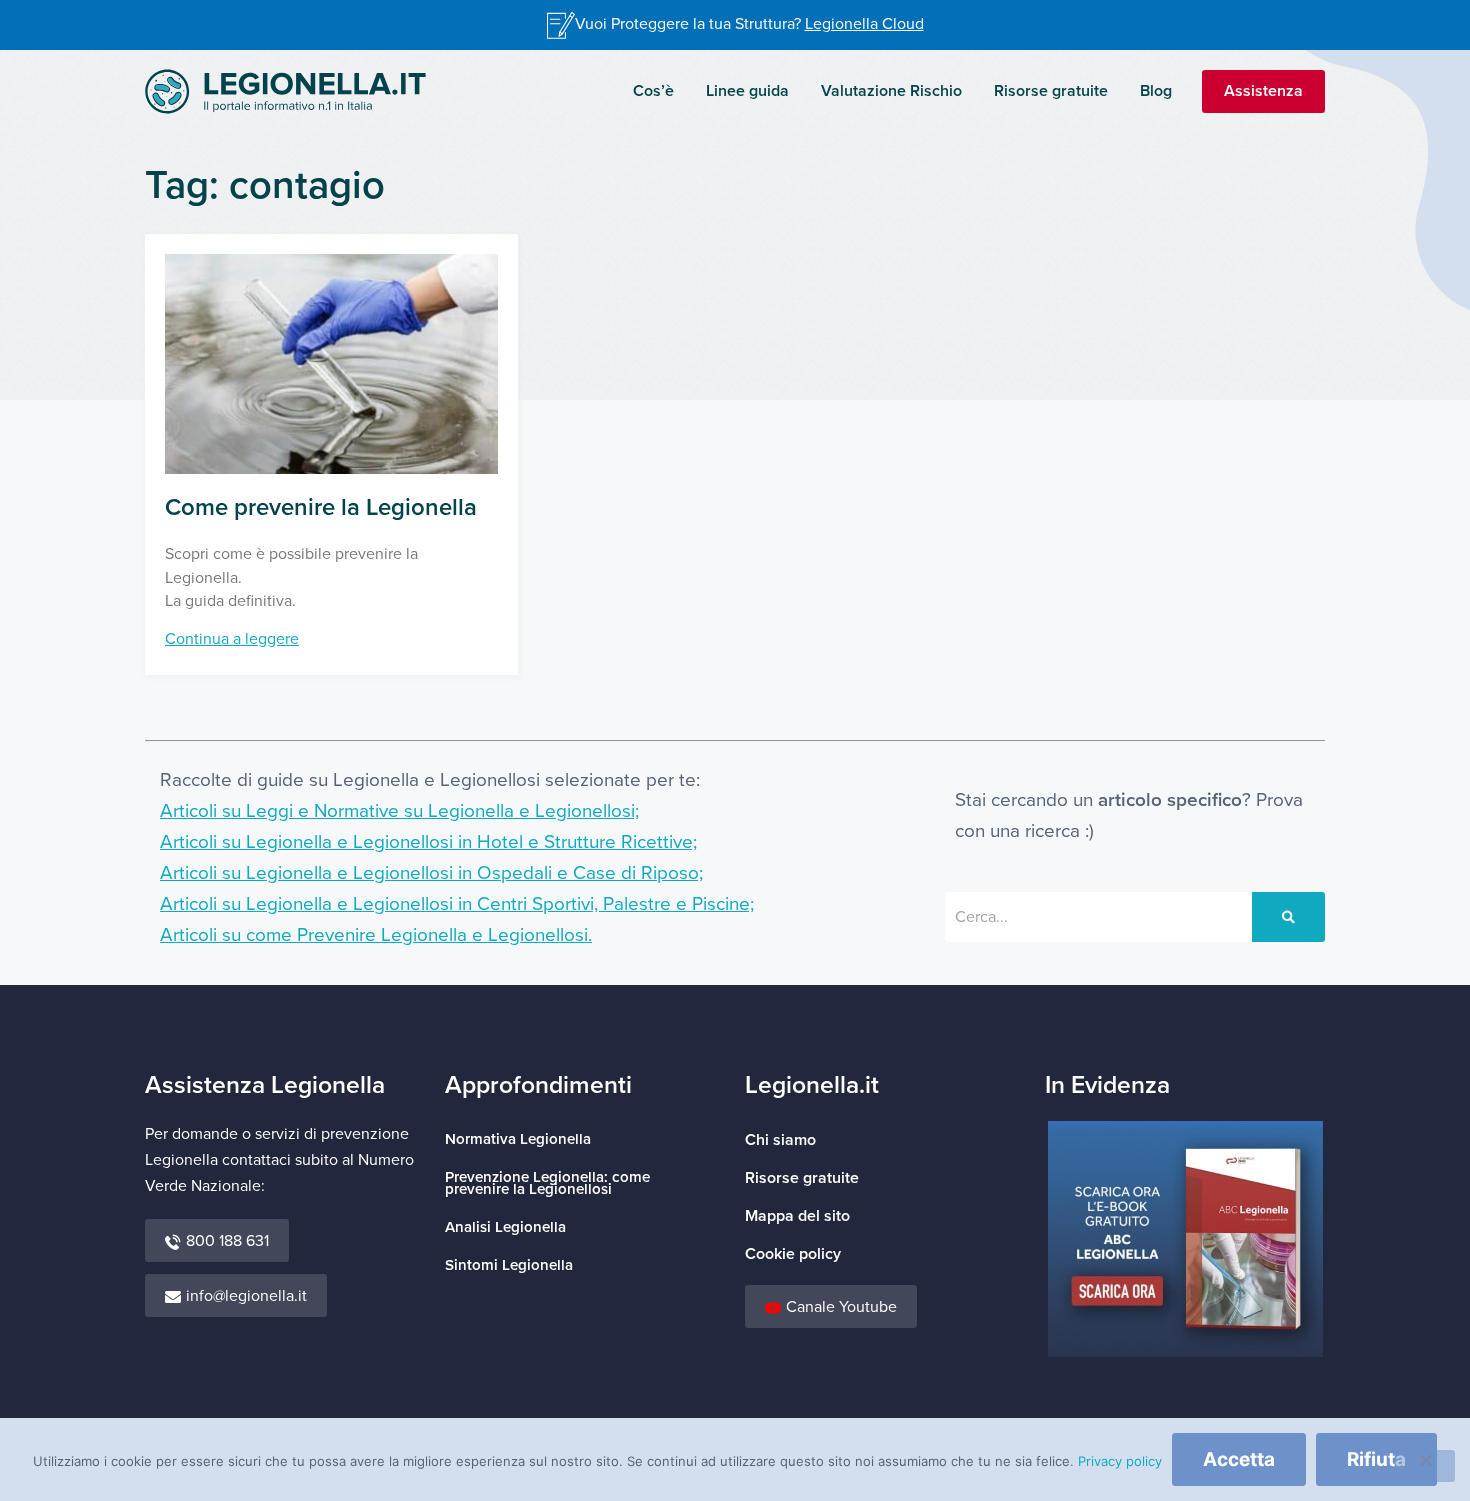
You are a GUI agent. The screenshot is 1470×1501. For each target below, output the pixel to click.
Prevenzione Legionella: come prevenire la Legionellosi (547, 1183)
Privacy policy (1120, 1461)
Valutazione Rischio (891, 91)
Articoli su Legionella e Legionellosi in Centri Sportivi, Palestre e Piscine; (457, 904)
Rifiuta (1376, 1459)
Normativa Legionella (518, 1139)
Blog (1156, 91)
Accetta (1239, 1459)
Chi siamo (780, 1140)
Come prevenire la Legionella (321, 507)
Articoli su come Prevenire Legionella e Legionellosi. (376, 935)
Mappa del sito (797, 1216)
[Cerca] (1288, 917)
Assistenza (1263, 91)
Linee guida (747, 91)
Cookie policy (793, 1254)
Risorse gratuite (1051, 91)
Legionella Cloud (864, 24)
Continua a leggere (232, 639)
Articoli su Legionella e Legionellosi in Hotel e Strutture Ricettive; (428, 842)
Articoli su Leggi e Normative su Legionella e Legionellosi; (399, 811)
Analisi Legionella (505, 1227)
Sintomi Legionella (509, 1265)
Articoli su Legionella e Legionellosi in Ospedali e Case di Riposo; (431, 873)
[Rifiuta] (1425, 1466)
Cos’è (653, 91)
